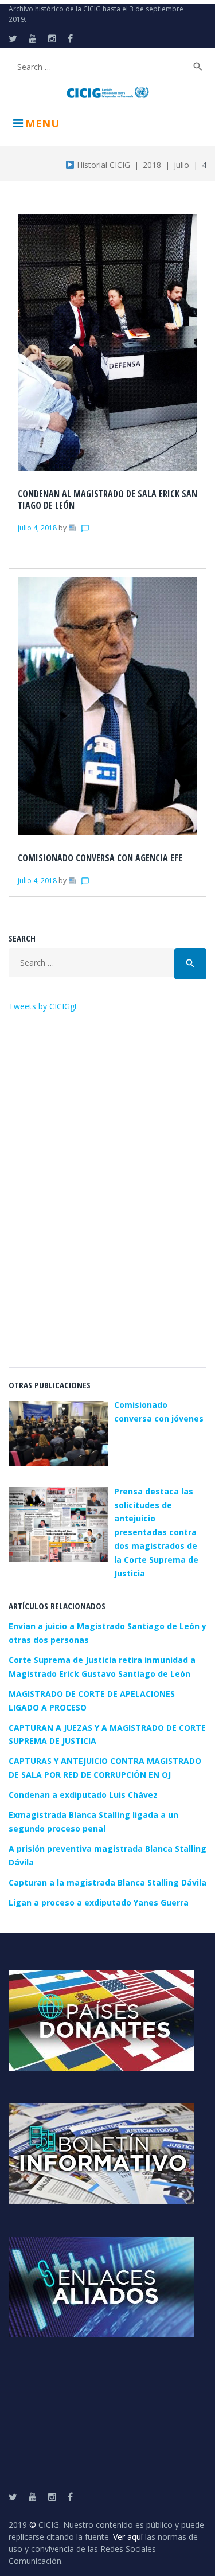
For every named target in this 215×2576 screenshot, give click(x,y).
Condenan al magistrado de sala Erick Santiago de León (107, 499)
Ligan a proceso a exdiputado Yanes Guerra (99, 1902)
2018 (152, 165)
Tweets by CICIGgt (43, 1006)
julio (181, 165)
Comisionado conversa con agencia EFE (100, 858)
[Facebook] (70, 38)
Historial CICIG (102, 165)
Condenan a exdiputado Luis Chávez (83, 1795)
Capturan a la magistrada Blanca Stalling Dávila (107, 1882)
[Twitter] (13, 38)
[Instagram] (52, 38)
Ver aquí (128, 2537)
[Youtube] (33, 38)
